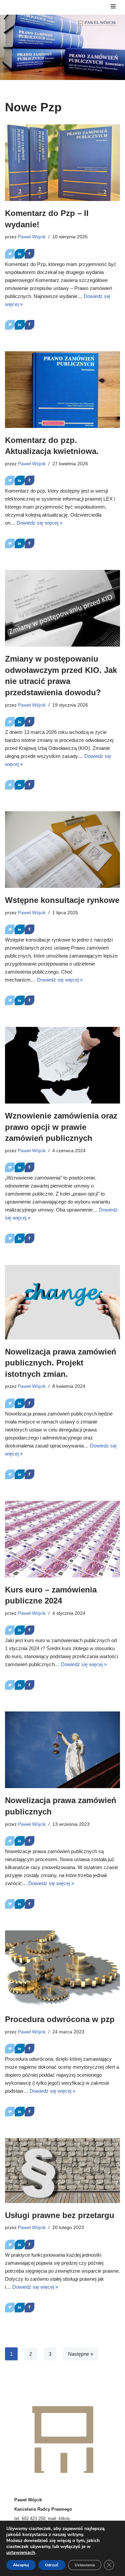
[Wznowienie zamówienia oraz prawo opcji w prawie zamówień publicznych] (62, 1065)
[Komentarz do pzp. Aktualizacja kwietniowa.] (62, 390)
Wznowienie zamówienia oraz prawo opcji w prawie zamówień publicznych (61, 1127)
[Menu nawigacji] (113, 7)
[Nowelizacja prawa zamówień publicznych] (62, 1750)
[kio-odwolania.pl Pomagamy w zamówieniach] (97, 23)
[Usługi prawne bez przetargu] (62, 2171)
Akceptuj (21, 2565)
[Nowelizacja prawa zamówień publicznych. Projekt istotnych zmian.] (62, 1302)
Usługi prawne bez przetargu (60, 2215)
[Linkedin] (19, 254)
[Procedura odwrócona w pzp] (62, 1969)
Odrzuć (52, 2565)
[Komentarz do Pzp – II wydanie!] (62, 163)
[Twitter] (10, 254)
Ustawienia (85, 2565)
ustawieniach (21, 2553)
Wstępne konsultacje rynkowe (62, 900)
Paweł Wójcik (32, 237)
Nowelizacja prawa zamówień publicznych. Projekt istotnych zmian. (61, 1363)
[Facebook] (29, 254)
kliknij (64, 2519)
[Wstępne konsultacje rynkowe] (62, 850)
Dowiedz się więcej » (39, 523)
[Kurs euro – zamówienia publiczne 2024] (62, 1539)
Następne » (80, 2354)
